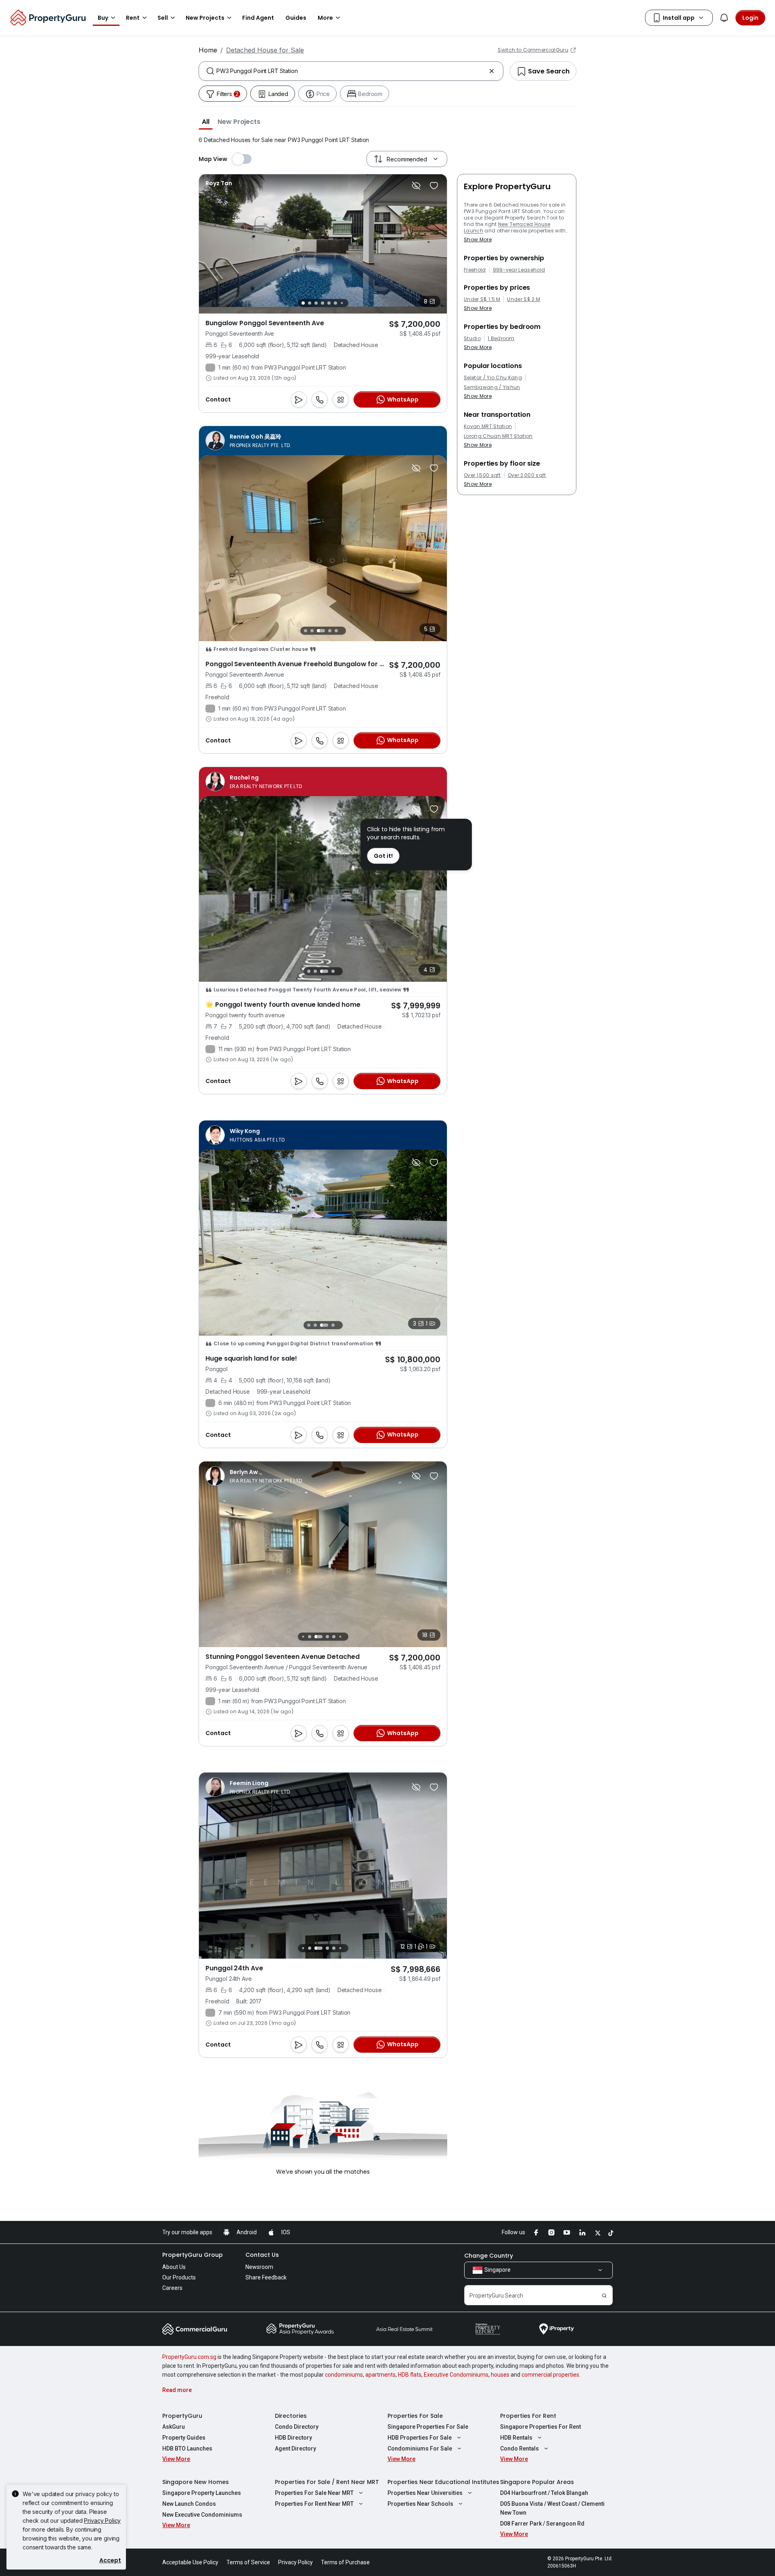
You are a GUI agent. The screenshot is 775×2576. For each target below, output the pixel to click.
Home (208, 50)
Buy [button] (103, 18)
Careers (172, 2288)
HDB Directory (293, 2438)
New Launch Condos (189, 2504)
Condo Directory (297, 2427)
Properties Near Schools (420, 2504)
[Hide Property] (416, 186)
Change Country (489, 2256)
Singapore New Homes (196, 2482)
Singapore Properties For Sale (428, 2427)
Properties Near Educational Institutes (443, 2482)
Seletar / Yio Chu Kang (493, 378)
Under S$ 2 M (524, 299)
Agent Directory (295, 2448)
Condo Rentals (519, 2448)
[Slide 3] (316, 303)
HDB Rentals (516, 2438)
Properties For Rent (528, 2416)
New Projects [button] (205, 18)
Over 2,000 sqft (527, 475)
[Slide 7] (342, 303)
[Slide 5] (329, 303)
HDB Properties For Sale (420, 2438)
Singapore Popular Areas (537, 2482)
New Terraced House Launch (507, 227)
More (325, 18)
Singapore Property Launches (202, 2493)
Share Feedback (266, 2277)
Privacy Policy (102, 2521)
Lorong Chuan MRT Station (498, 436)
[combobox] (351, 71)
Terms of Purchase (345, 2562)
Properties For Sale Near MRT (314, 2493)
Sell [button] (163, 18)
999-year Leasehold (519, 270)
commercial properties (550, 2375)
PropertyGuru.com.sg (189, 2357)
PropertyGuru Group (193, 2255)
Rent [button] (133, 18)
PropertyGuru (182, 2416)
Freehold (475, 270)
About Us (174, 2267)
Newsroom (259, 2267)
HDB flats (410, 2375)
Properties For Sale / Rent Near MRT (327, 2482)
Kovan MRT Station (488, 427)
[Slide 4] (323, 303)
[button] (206, 121)
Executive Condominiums (456, 2375)
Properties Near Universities (425, 2493)
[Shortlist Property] (434, 186)
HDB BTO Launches (187, 2448)
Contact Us (262, 2255)
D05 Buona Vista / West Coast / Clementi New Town (552, 2508)
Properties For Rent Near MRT (314, 2504)
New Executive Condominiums (202, 2515)
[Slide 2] (310, 303)
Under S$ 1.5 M (482, 299)
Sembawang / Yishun (492, 387)
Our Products (179, 2277)
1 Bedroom (501, 339)
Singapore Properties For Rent (540, 2427)
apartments (380, 2375)
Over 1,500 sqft (482, 475)
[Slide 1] (303, 303)
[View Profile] (219, 183)
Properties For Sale (415, 2416)
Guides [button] (296, 18)
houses (500, 2375)
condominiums (344, 2375)
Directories (291, 2416)
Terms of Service (248, 2562)
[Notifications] (724, 18)
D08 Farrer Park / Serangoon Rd (542, 2524)
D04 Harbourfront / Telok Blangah (544, 2493)
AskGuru (174, 2427)
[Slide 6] (335, 303)
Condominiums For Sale (420, 2448)
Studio (472, 339)
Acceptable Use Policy (190, 2562)
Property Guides (184, 2438)
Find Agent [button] (258, 18)
